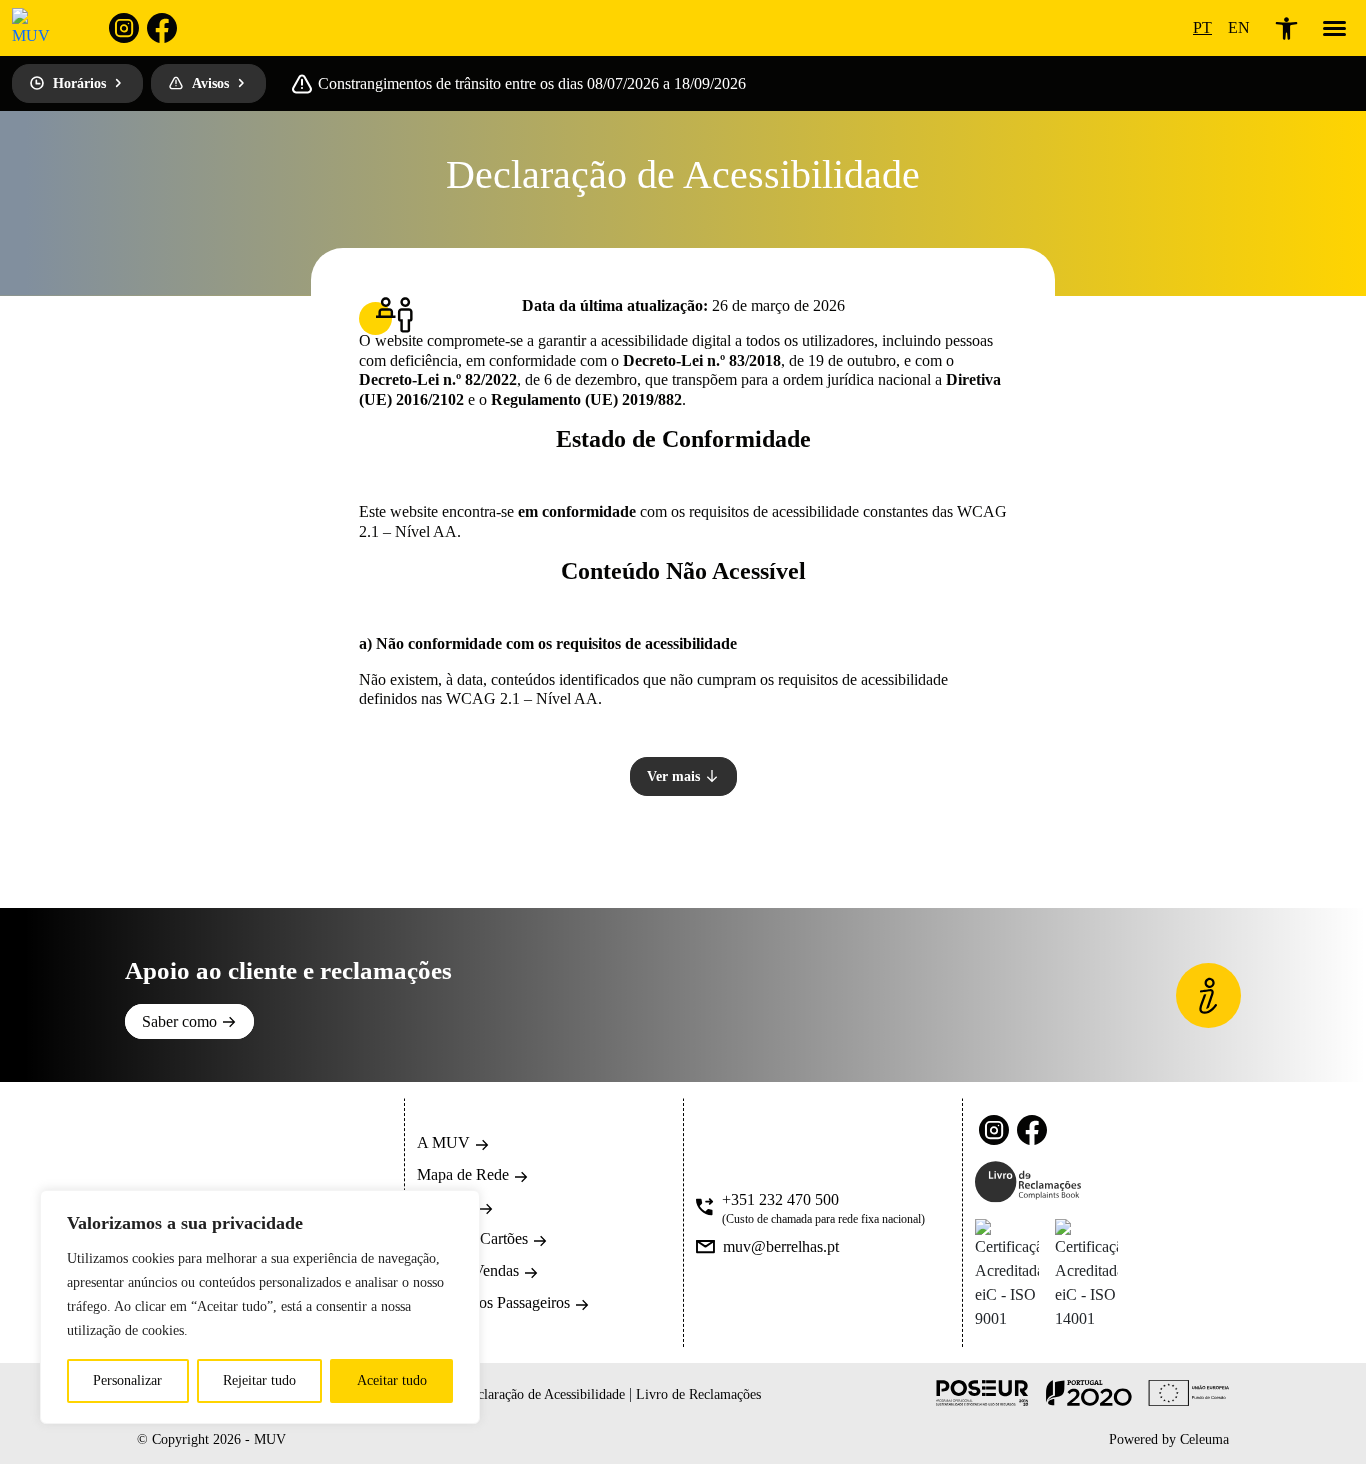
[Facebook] (162, 28)
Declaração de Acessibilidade (545, 1394)
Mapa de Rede (465, 1174)
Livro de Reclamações (698, 1394)
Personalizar (127, 1380)
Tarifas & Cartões (474, 1238)
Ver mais (675, 776)
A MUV (445, 1142)
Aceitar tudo (392, 1380)
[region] (260, 1307)
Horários (79, 83)
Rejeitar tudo (259, 1380)
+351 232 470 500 (780, 1199)
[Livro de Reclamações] (1028, 1182)
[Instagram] (124, 28)
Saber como (181, 1021)
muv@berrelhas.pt (781, 1246)
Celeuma (1204, 1439)
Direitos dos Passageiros (495, 1302)
